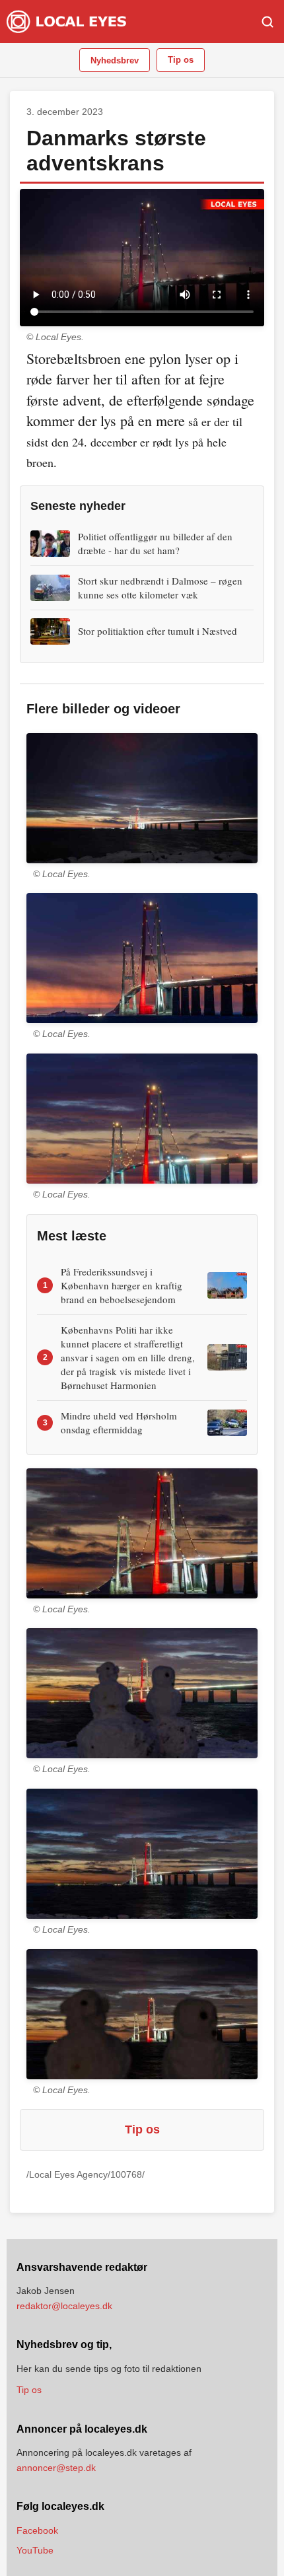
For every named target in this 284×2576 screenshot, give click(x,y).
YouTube (35, 2550)
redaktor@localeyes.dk (64, 2306)
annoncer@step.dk (56, 2468)
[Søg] (267, 22)
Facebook (37, 2530)
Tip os (181, 60)
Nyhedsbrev (115, 60)
